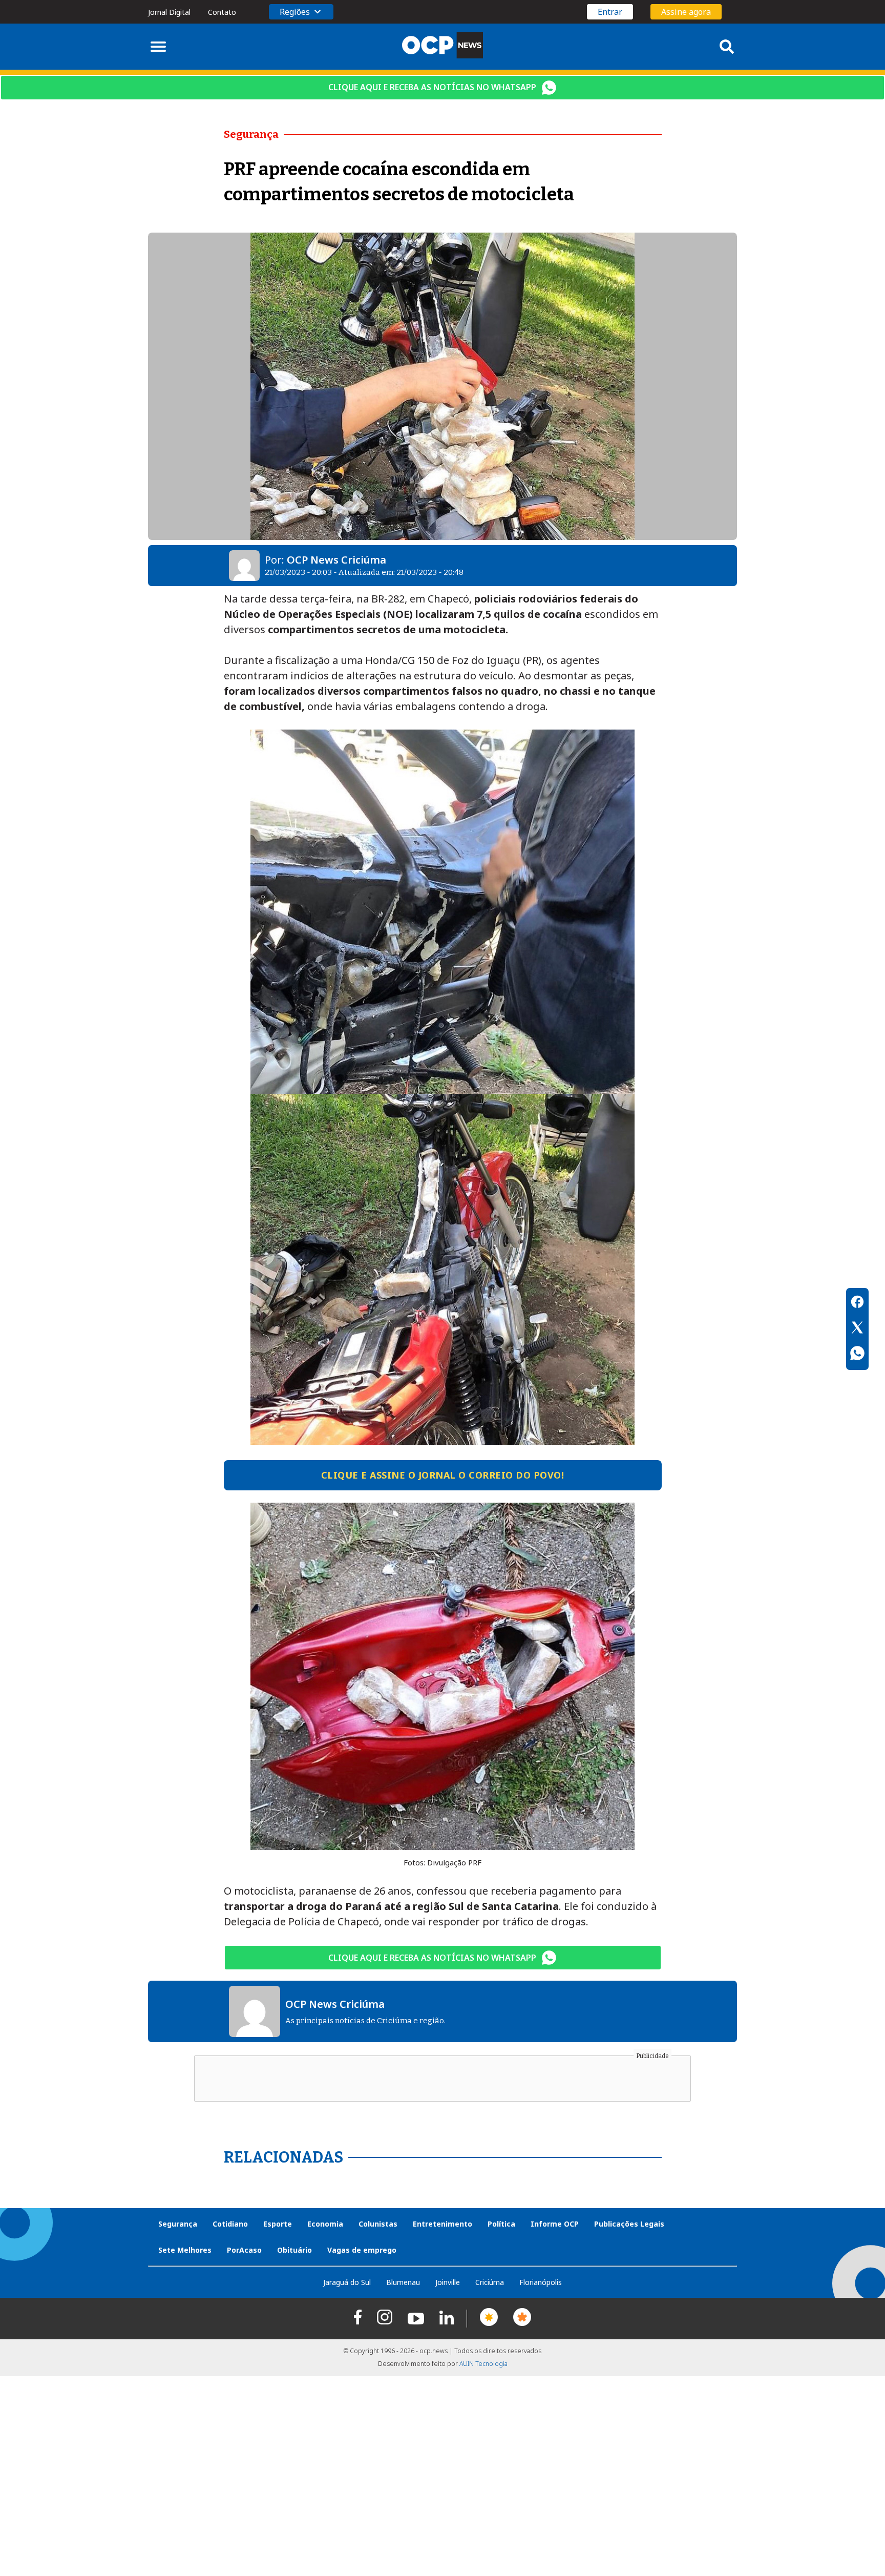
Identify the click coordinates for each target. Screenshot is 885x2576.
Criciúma (490, 2282)
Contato (222, 12)
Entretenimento (442, 2224)
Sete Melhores (185, 2250)
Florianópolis (541, 2282)
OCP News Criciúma (336, 560)
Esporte (278, 2224)
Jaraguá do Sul (347, 2282)
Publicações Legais (629, 2224)
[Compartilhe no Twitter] (857, 1329)
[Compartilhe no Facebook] (857, 1303)
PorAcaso (244, 2250)
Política (501, 2224)
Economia (325, 2224)
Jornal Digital (169, 12)
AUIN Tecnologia (483, 2364)
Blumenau (403, 2282)
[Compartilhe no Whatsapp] (857, 1355)
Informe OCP (555, 2224)
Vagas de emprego (362, 2250)
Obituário (294, 2250)
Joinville (448, 2282)
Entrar (610, 12)
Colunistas (378, 2224)
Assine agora (686, 12)
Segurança (178, 2224)
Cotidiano (230, 2224)
